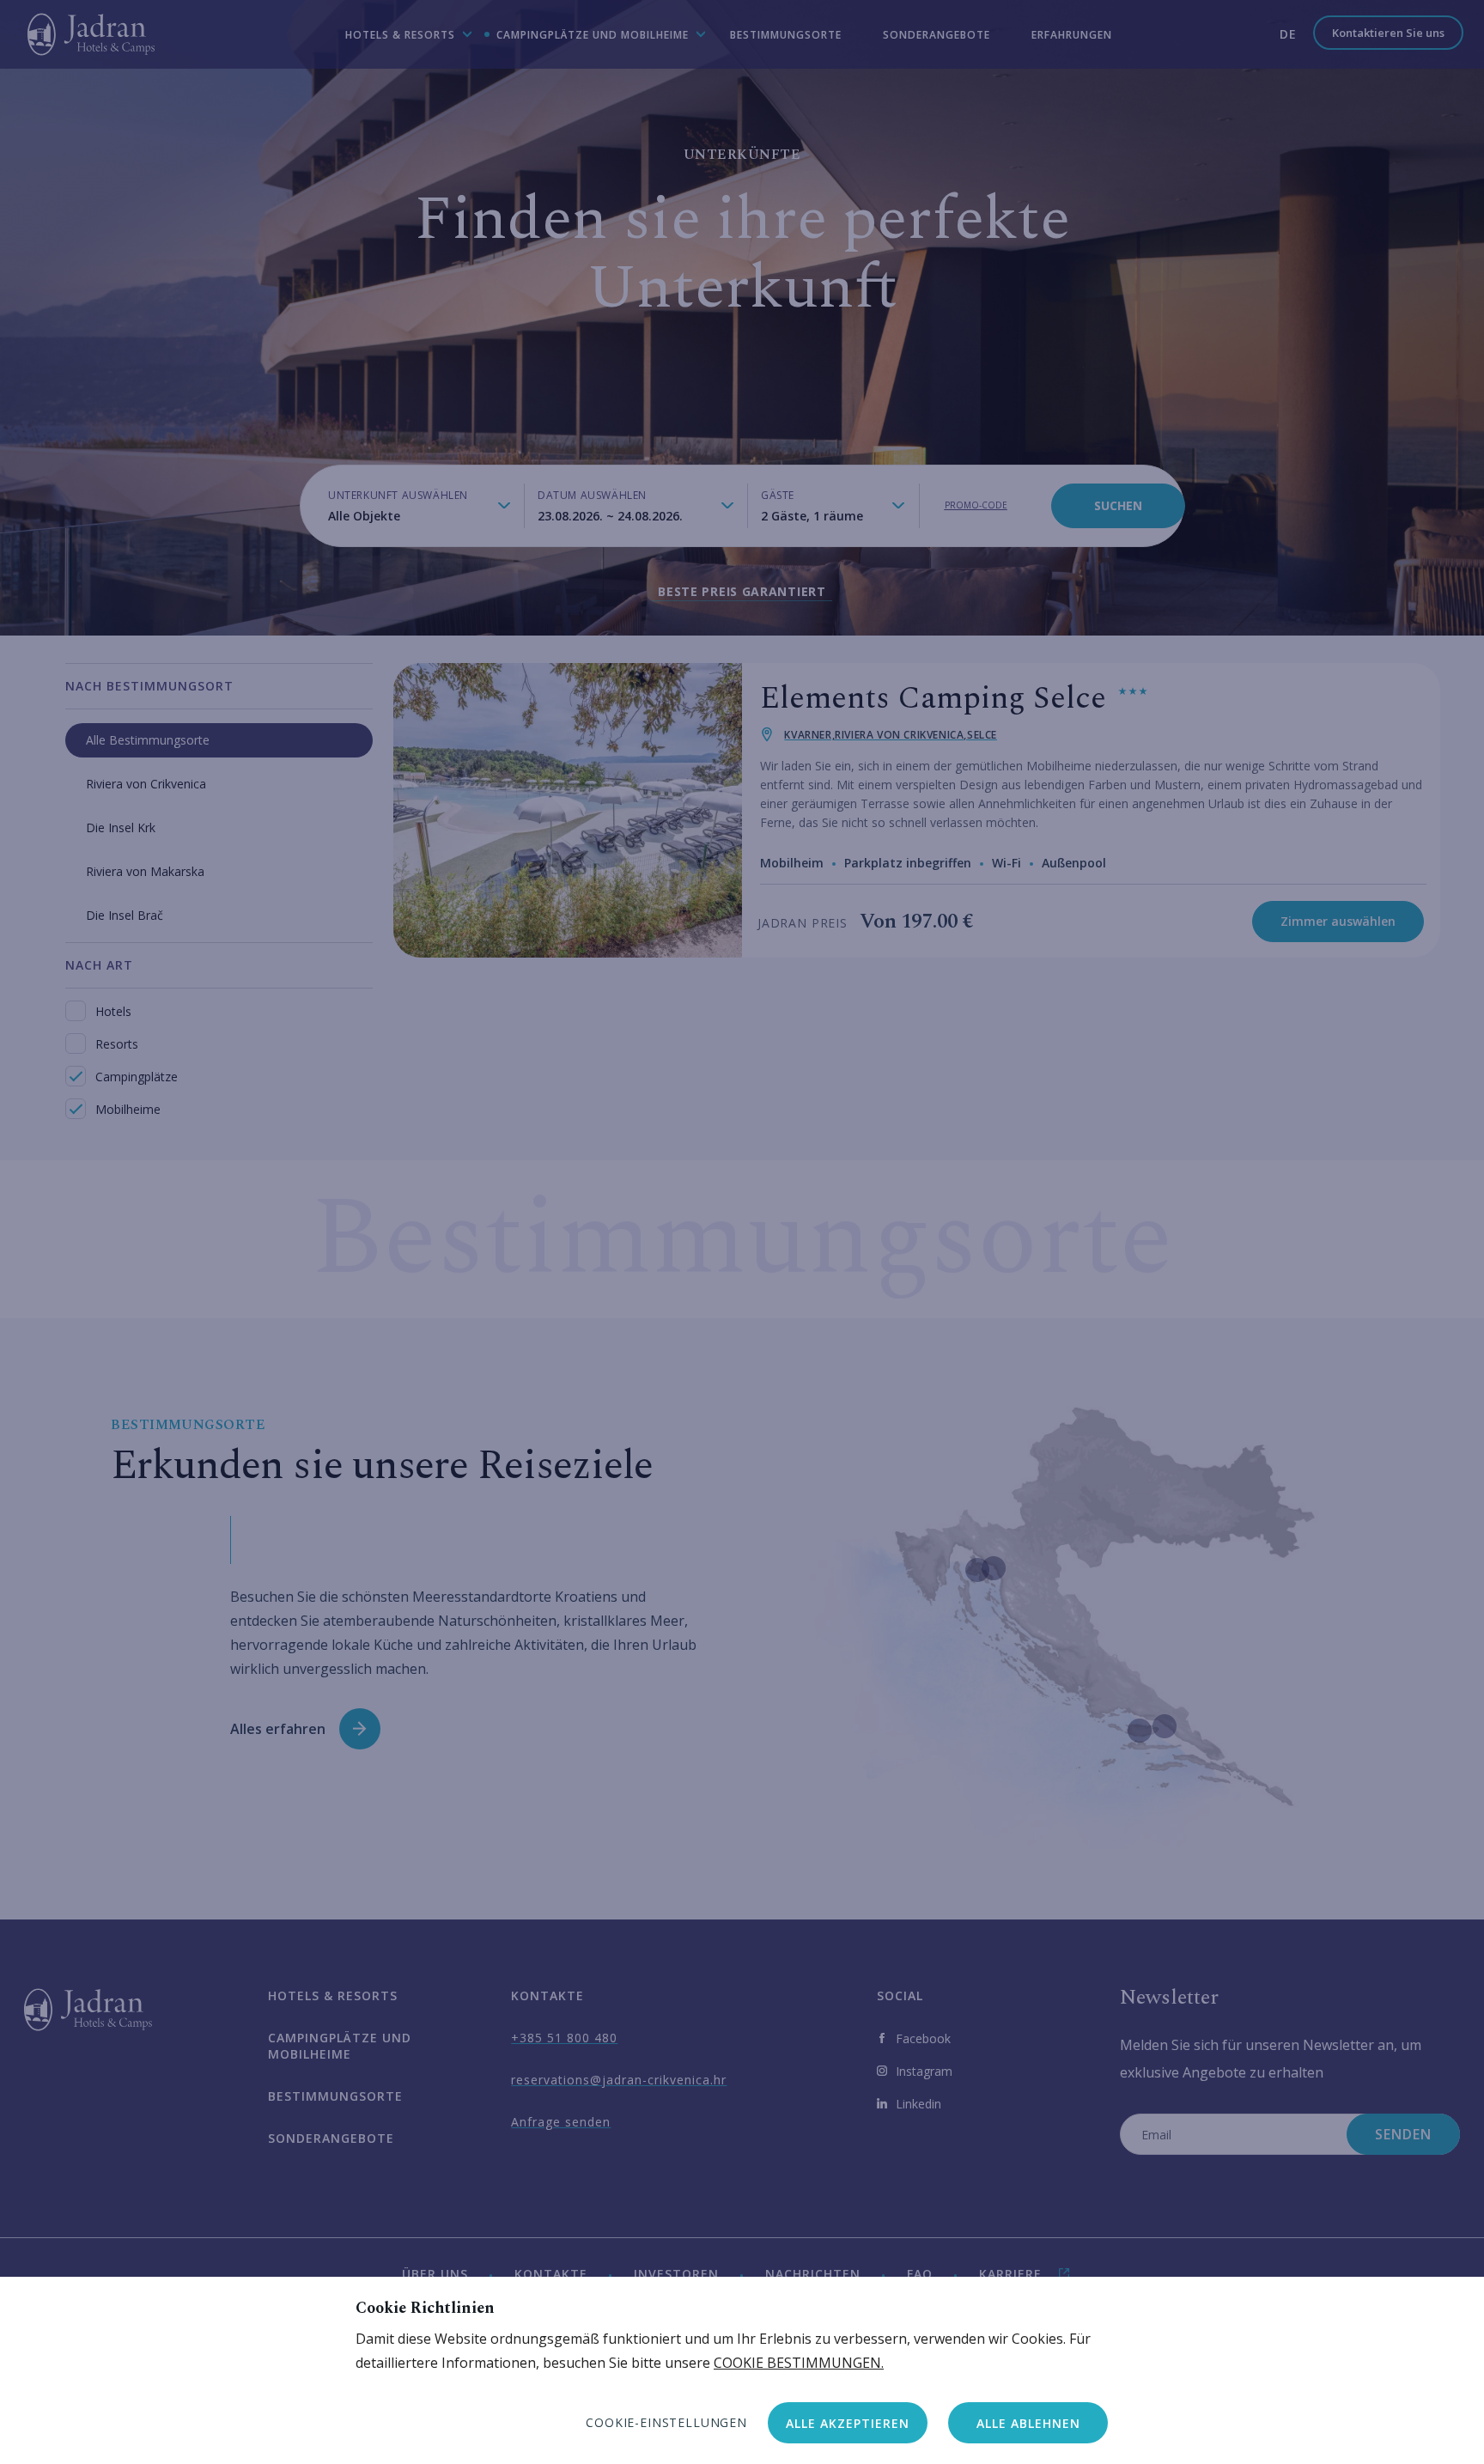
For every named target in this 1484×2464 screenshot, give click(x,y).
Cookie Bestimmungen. (799, 2363)
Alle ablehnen (1028, 2423)
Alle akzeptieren (848, 2423)
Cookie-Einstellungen (666, 2422)
